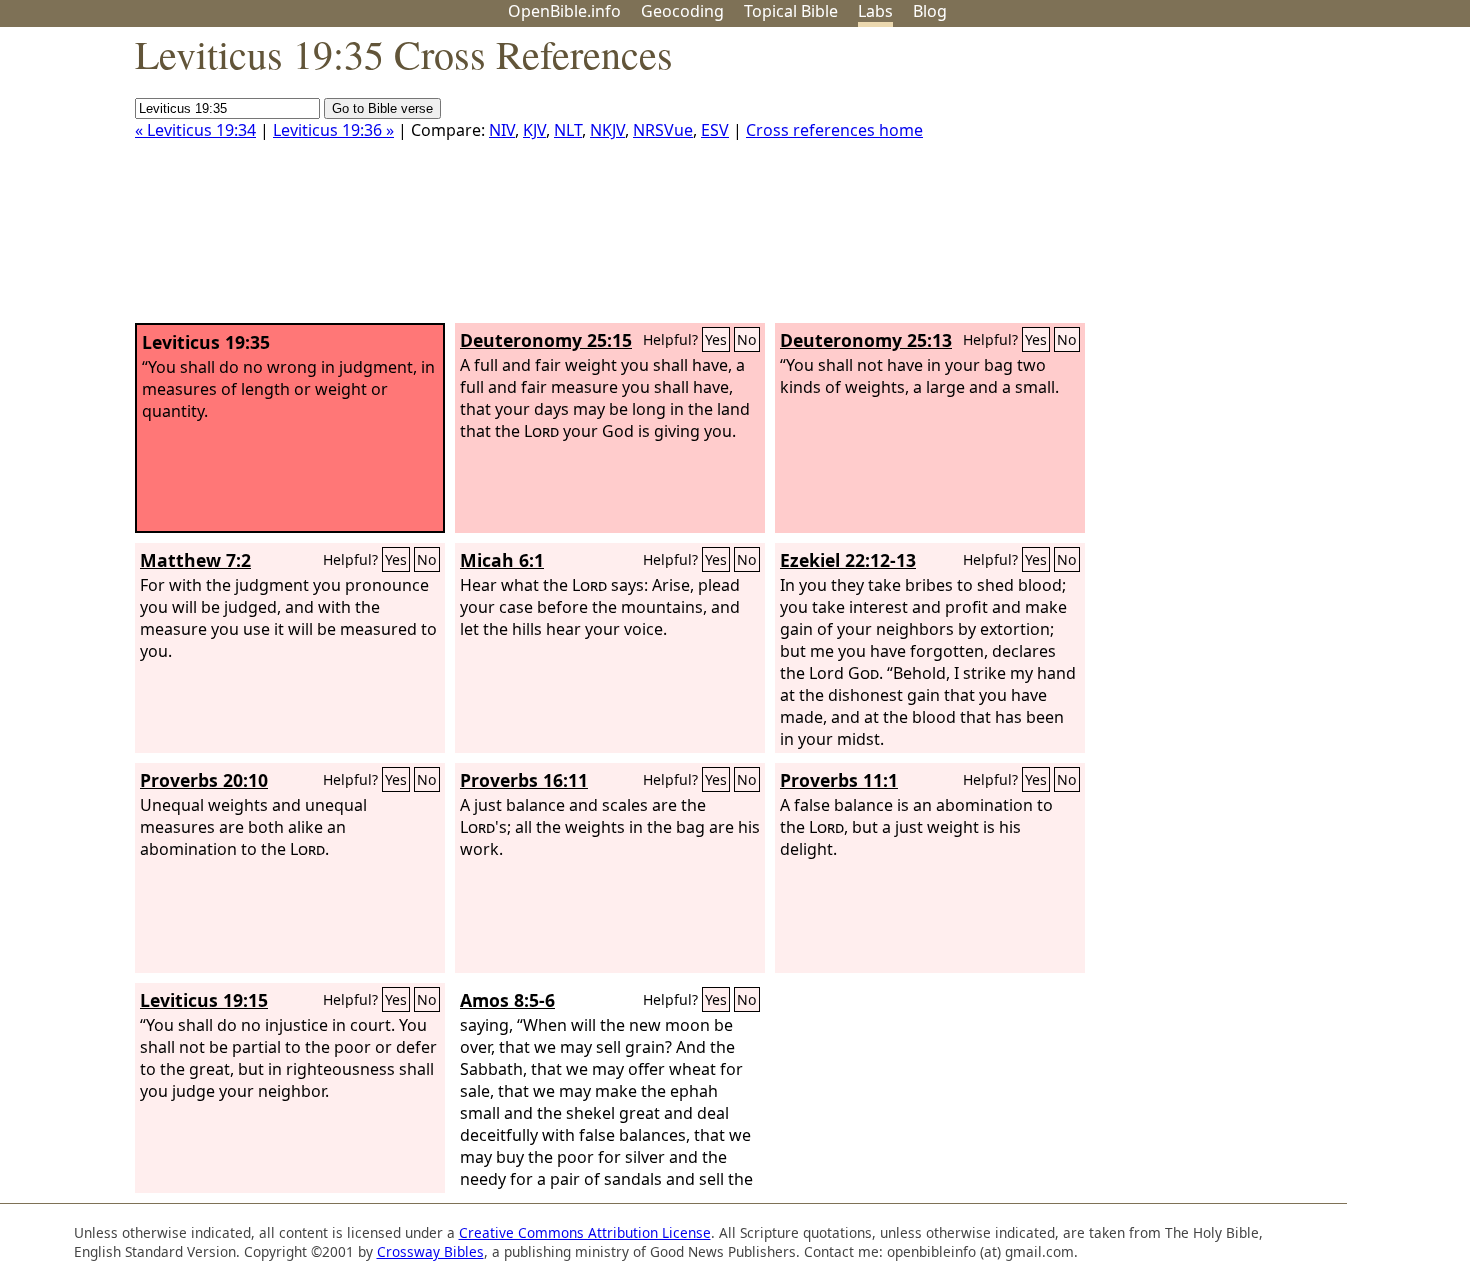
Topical (791, 11)
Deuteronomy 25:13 (866, 340)
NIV (502, 130)
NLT (568, 130)
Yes (716, 339)
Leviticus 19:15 (204, 1000)
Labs (875, 11)
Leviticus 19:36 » (333, 130)
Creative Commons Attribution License (585, 1232)
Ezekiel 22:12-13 (848, 560)
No (747, 339)
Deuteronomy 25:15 (546, 340)
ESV (715, 130)
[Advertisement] (1268, 183)
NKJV (607, 130)
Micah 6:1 (502, 560)
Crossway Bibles (430, 1251)
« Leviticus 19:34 (195, 130)
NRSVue (663, 130)
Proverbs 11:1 (839, 780)
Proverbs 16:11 (524, 780)
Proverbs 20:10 (204, 780)
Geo (682, 11)
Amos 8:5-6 (507, 1000)
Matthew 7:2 (195, 560)
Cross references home (834, 130)
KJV (534, 130)
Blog (930, 11)
